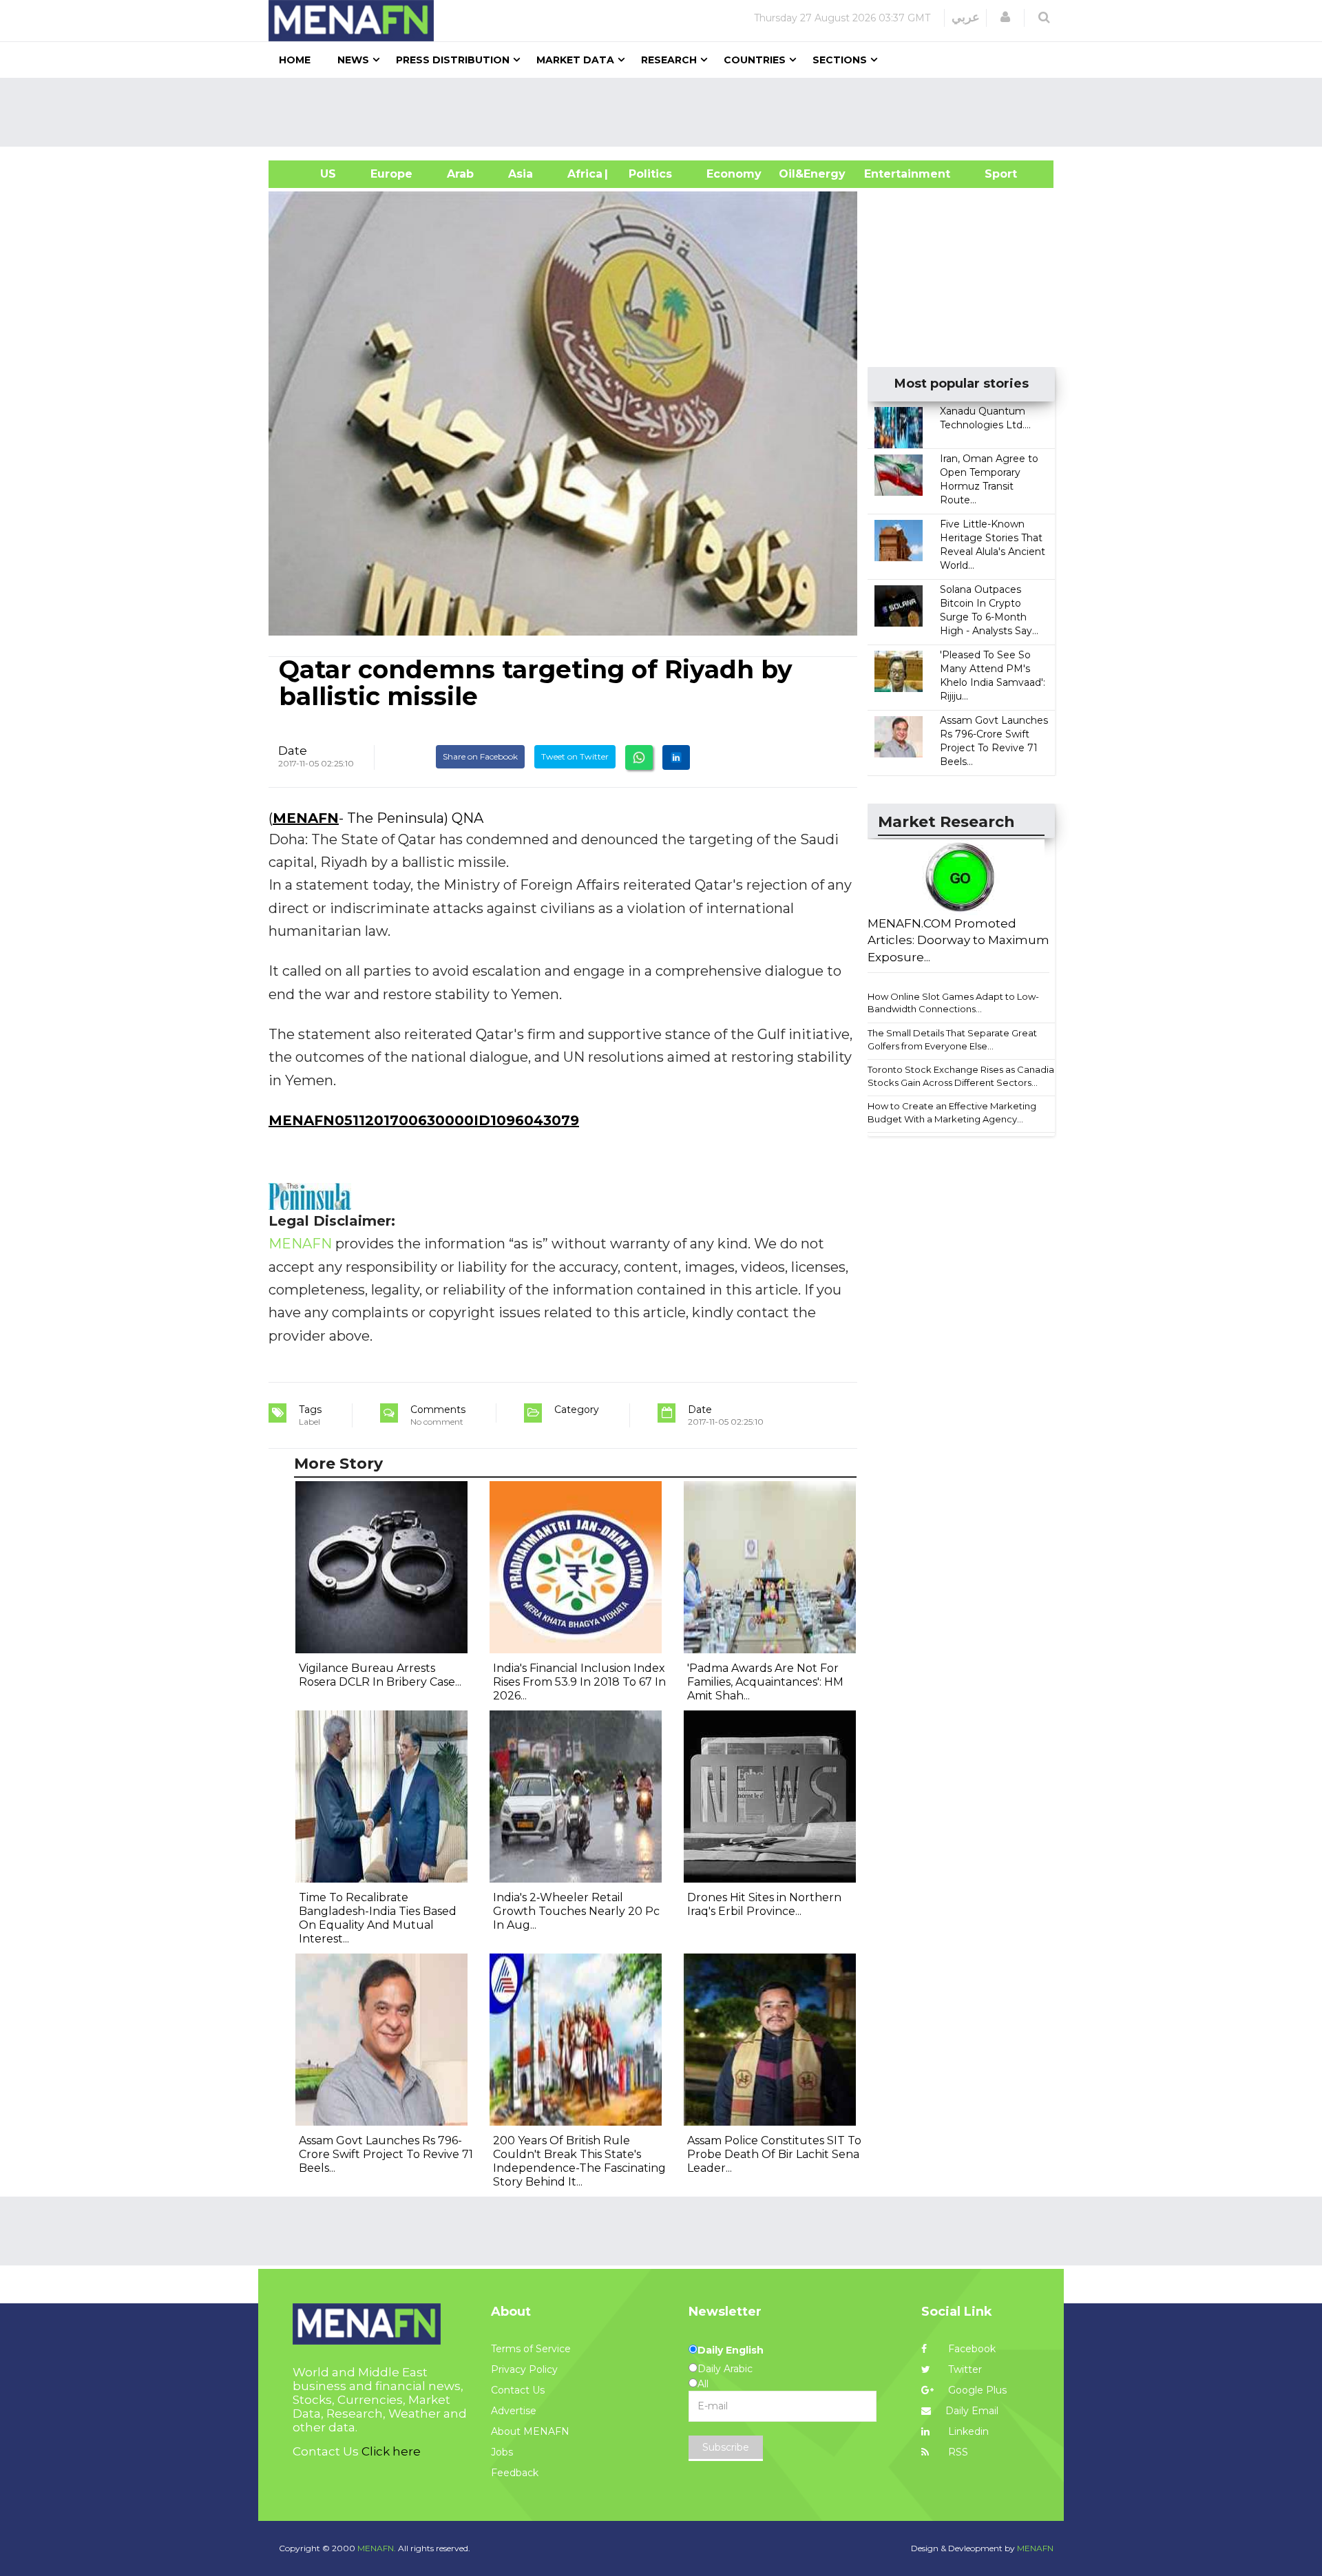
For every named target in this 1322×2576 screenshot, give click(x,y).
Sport (992, 174)
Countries (755, 60)
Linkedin (967, 2431)
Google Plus (976, 2390)
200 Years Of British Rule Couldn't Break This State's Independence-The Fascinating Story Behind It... (579, 2161)
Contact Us (518, 2390)
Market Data (575, 60)
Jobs (502, 2452)
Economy (734, 174)
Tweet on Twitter (575, 756)
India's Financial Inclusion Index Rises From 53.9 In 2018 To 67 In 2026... (579, 1682)
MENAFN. (377, 2548)
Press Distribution (453, 60)
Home (295, 60)
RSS (957, 2452)
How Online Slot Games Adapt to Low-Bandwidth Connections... (953, 1003)
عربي (966, 17)
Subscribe (726, 2447)
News (353, 60)
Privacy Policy (524, 2369)
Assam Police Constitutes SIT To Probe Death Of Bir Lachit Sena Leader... (774, 2154)
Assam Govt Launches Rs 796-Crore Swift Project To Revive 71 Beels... (386, 2154)
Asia (521, 174)
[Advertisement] (667, 112)
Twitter (964, 2369)
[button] (1005, 17)
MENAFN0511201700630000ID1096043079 (424, 1120)
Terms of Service (531, 2349)
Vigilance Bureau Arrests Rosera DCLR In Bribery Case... (380, 1675)
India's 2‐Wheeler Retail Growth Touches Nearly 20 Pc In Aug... (576, 1911)
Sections (840, 60)
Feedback (515, 2473)
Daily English (731, 2350)
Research (669, 60)
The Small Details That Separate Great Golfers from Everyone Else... (952, 1039)
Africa (583, 174)
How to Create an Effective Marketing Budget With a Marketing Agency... (952, 1112)
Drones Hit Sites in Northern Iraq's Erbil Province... (764, 1904)
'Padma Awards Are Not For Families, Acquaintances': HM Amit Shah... (765, 1682)
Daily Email (972, 2411)
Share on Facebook (480, 756)
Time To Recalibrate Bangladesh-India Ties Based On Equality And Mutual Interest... (378, 1918)
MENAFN (306, 818)
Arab (460, 174)
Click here (391, 2451)
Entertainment (886, 174)
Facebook (970, 2349)
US (311, 174)
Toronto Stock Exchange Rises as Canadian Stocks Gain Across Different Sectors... (964, 1076)
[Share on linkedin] (676, 757)
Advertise (514, 2411)
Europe (391, 174)
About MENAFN (530, 2431)
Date (293, 751)
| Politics (647, 174)
